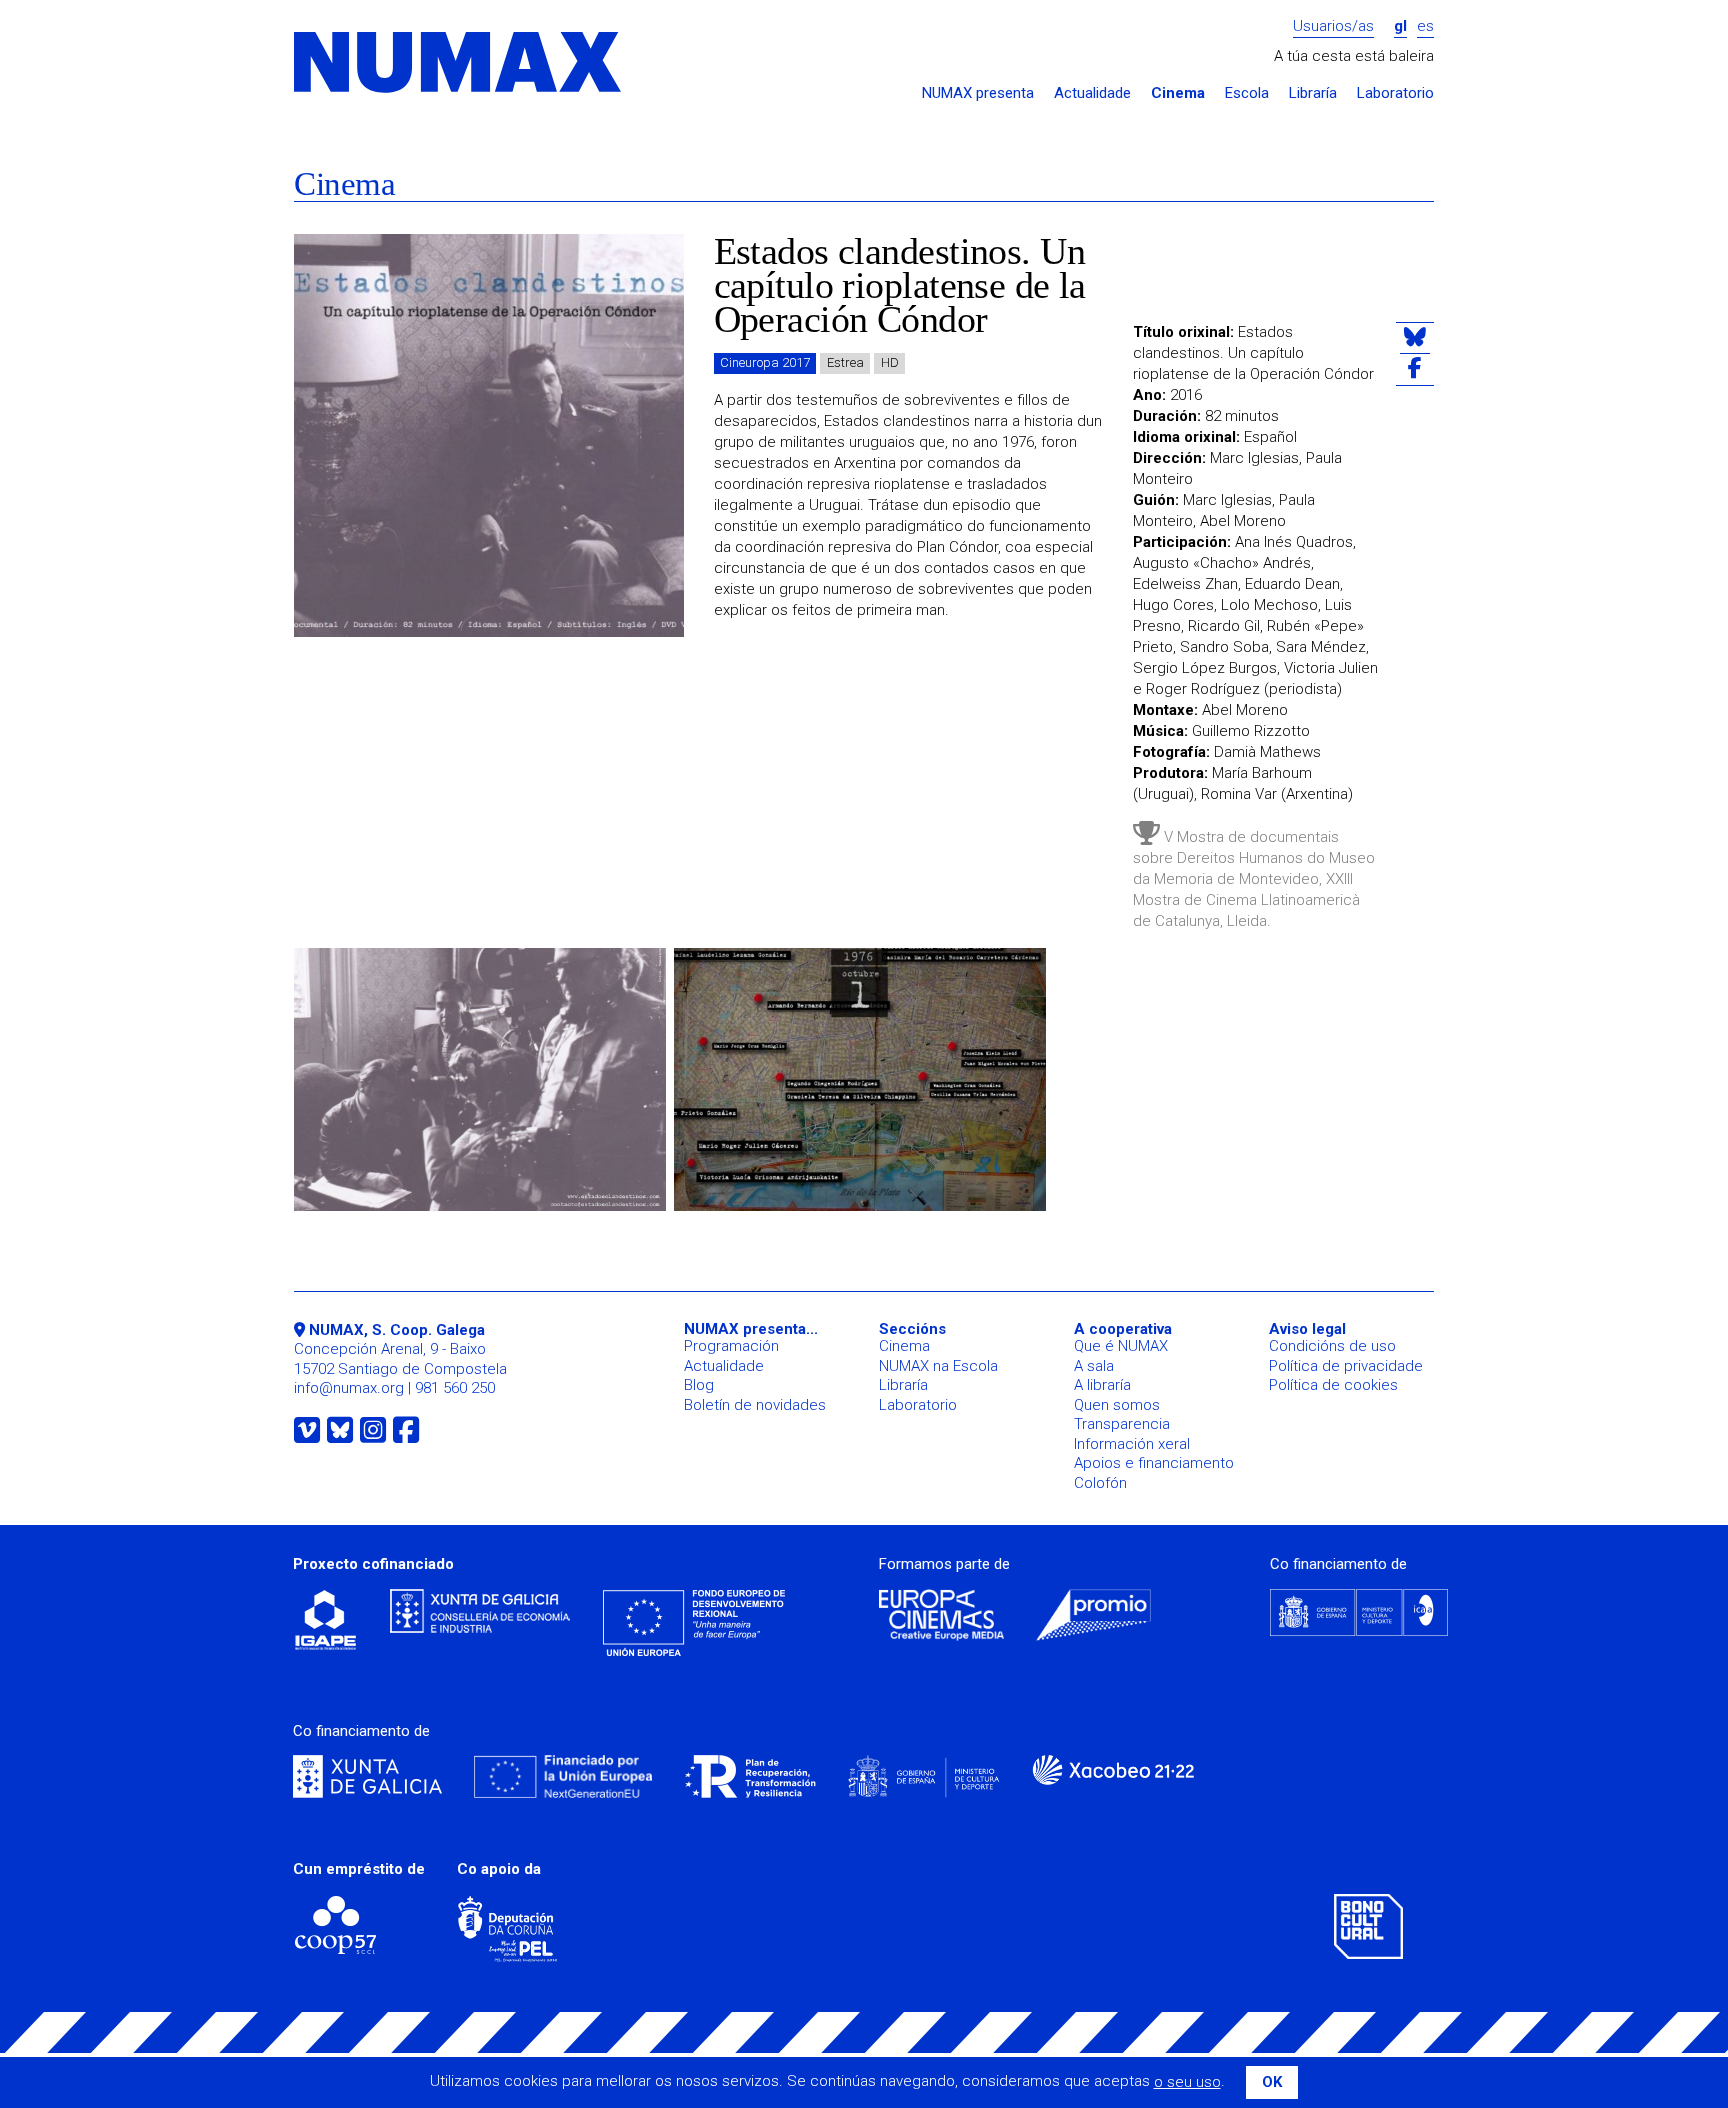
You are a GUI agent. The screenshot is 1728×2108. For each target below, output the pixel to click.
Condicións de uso (1332, 1346)
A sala (1094, 1366)
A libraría (1102, 1385)
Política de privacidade (1346, 1366)
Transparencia (1122, 1424)
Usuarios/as (1333, 26)
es (1425, 26)
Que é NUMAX (1121, 1346)
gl (1400, 26)
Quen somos (1117, 1405)
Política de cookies (1333, 1385)
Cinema (1178, 93)
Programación (731, 1346)
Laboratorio (1395, 93)
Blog (699, 1385)
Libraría (1313, 93)
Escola (1247, 93)
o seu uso (1187, 2082)
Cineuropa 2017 (765, 362)
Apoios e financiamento (1154, 1463)
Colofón (1100, 1483)
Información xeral (1132, 1444)
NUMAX (459, 63)
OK (1272, 2082)
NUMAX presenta (978, 93)
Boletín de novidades (755, 1405)
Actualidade (1092, 93)
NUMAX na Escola (938, 1366)
